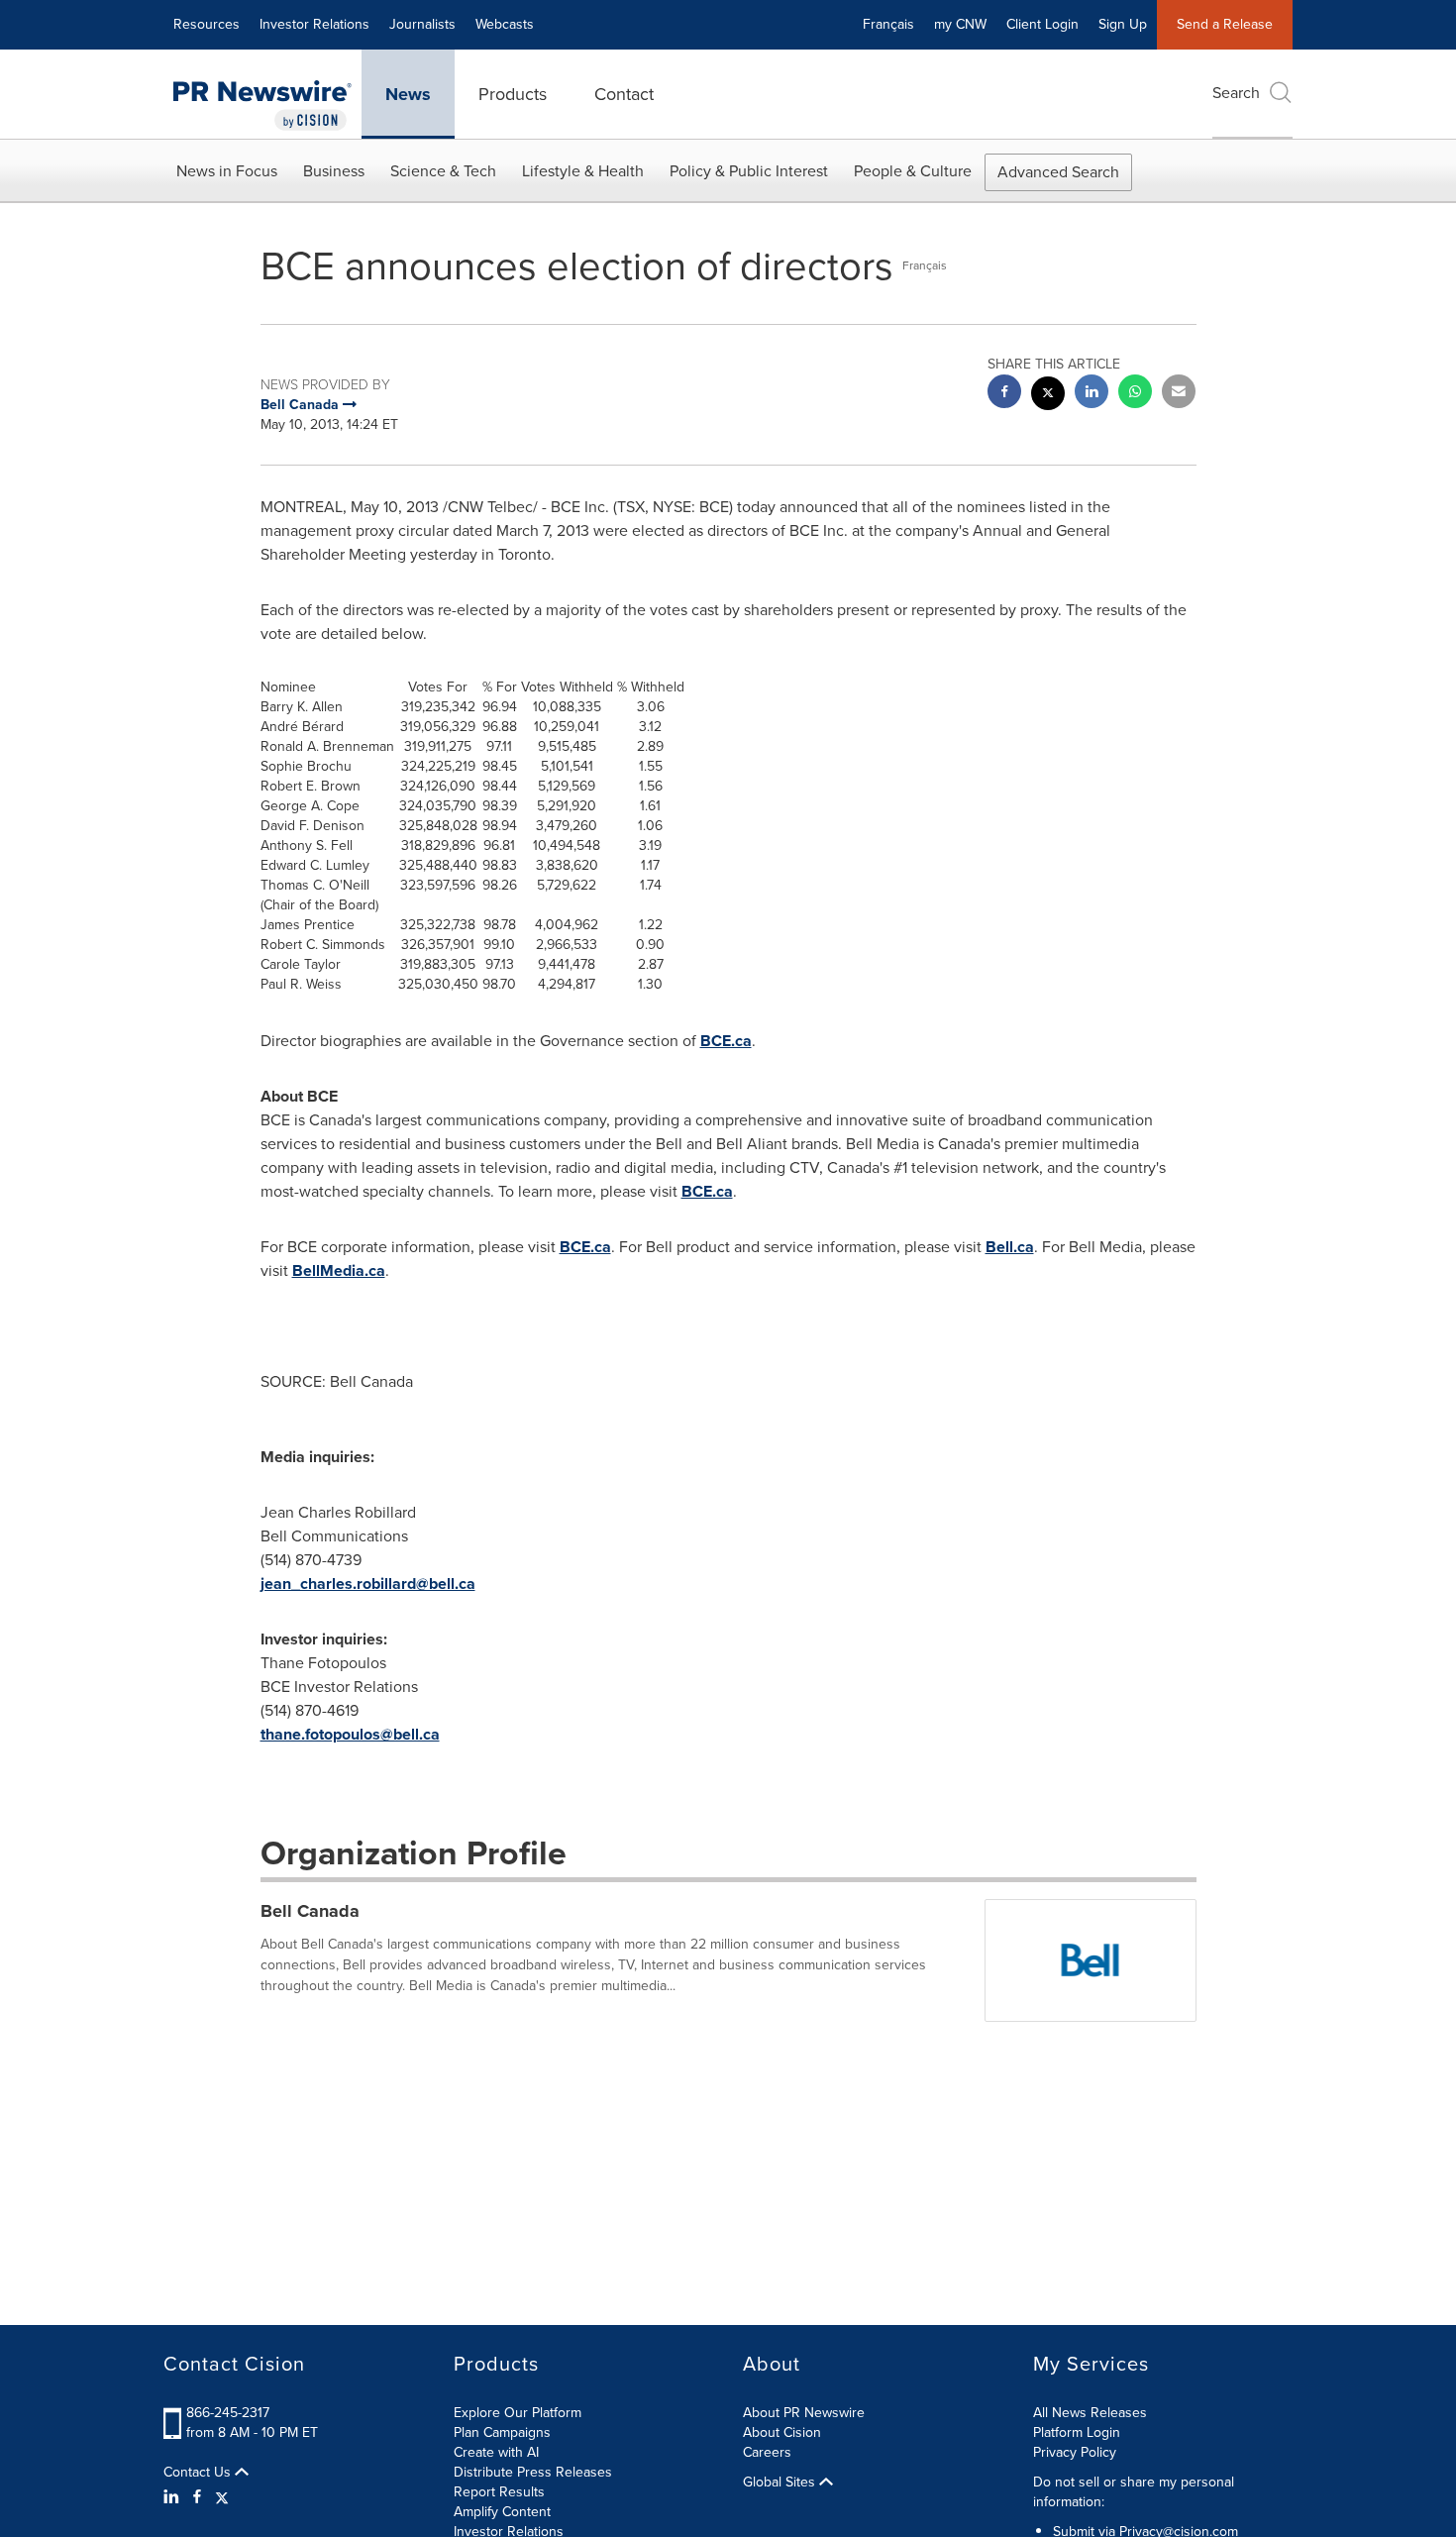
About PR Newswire (804, 2413)
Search (1236, 93)
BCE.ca (726, 1041)
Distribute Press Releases (533, 2472)
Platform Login (1077, 2432)
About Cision (782, 2432)
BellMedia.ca (339, 1270)
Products (513, 94)
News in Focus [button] (227, 171)
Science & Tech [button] (443, 171)
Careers (767, 2452)
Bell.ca (1010, 1247)
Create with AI (496, 2452)
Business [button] (334, 171)
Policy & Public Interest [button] (749, 171)
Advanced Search (1058, 172)
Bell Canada (310, 1911)
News (408, 94)
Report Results (499, 2492)
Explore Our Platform (518, 2413)
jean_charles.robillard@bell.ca (368, 1584)
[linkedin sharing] (1092, 394)
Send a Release (1225, 24)
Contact (624, 94)
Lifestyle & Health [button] (583, 171)
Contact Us (199, 2473)
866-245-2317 (228, 2413)
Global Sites (781, 2483)
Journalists (422, 24)
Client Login (1042, 24)
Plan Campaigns (502, 2432)
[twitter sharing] (1048, 396)
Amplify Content (502, 2512)
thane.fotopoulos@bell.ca (350, 1734)
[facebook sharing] (1004, 394)
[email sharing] (1179, 394)
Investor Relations (314, 24)
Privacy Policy (1075, 2452)
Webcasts (505, 24)
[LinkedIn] (174, 2497)
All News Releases (1090, 2413)
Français (888, 24)
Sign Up (1123, 24)
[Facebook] (197, 2497)
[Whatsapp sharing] (1135, 394)
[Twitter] (222, 2497)
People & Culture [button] (913, 171)
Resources (207, 24)
